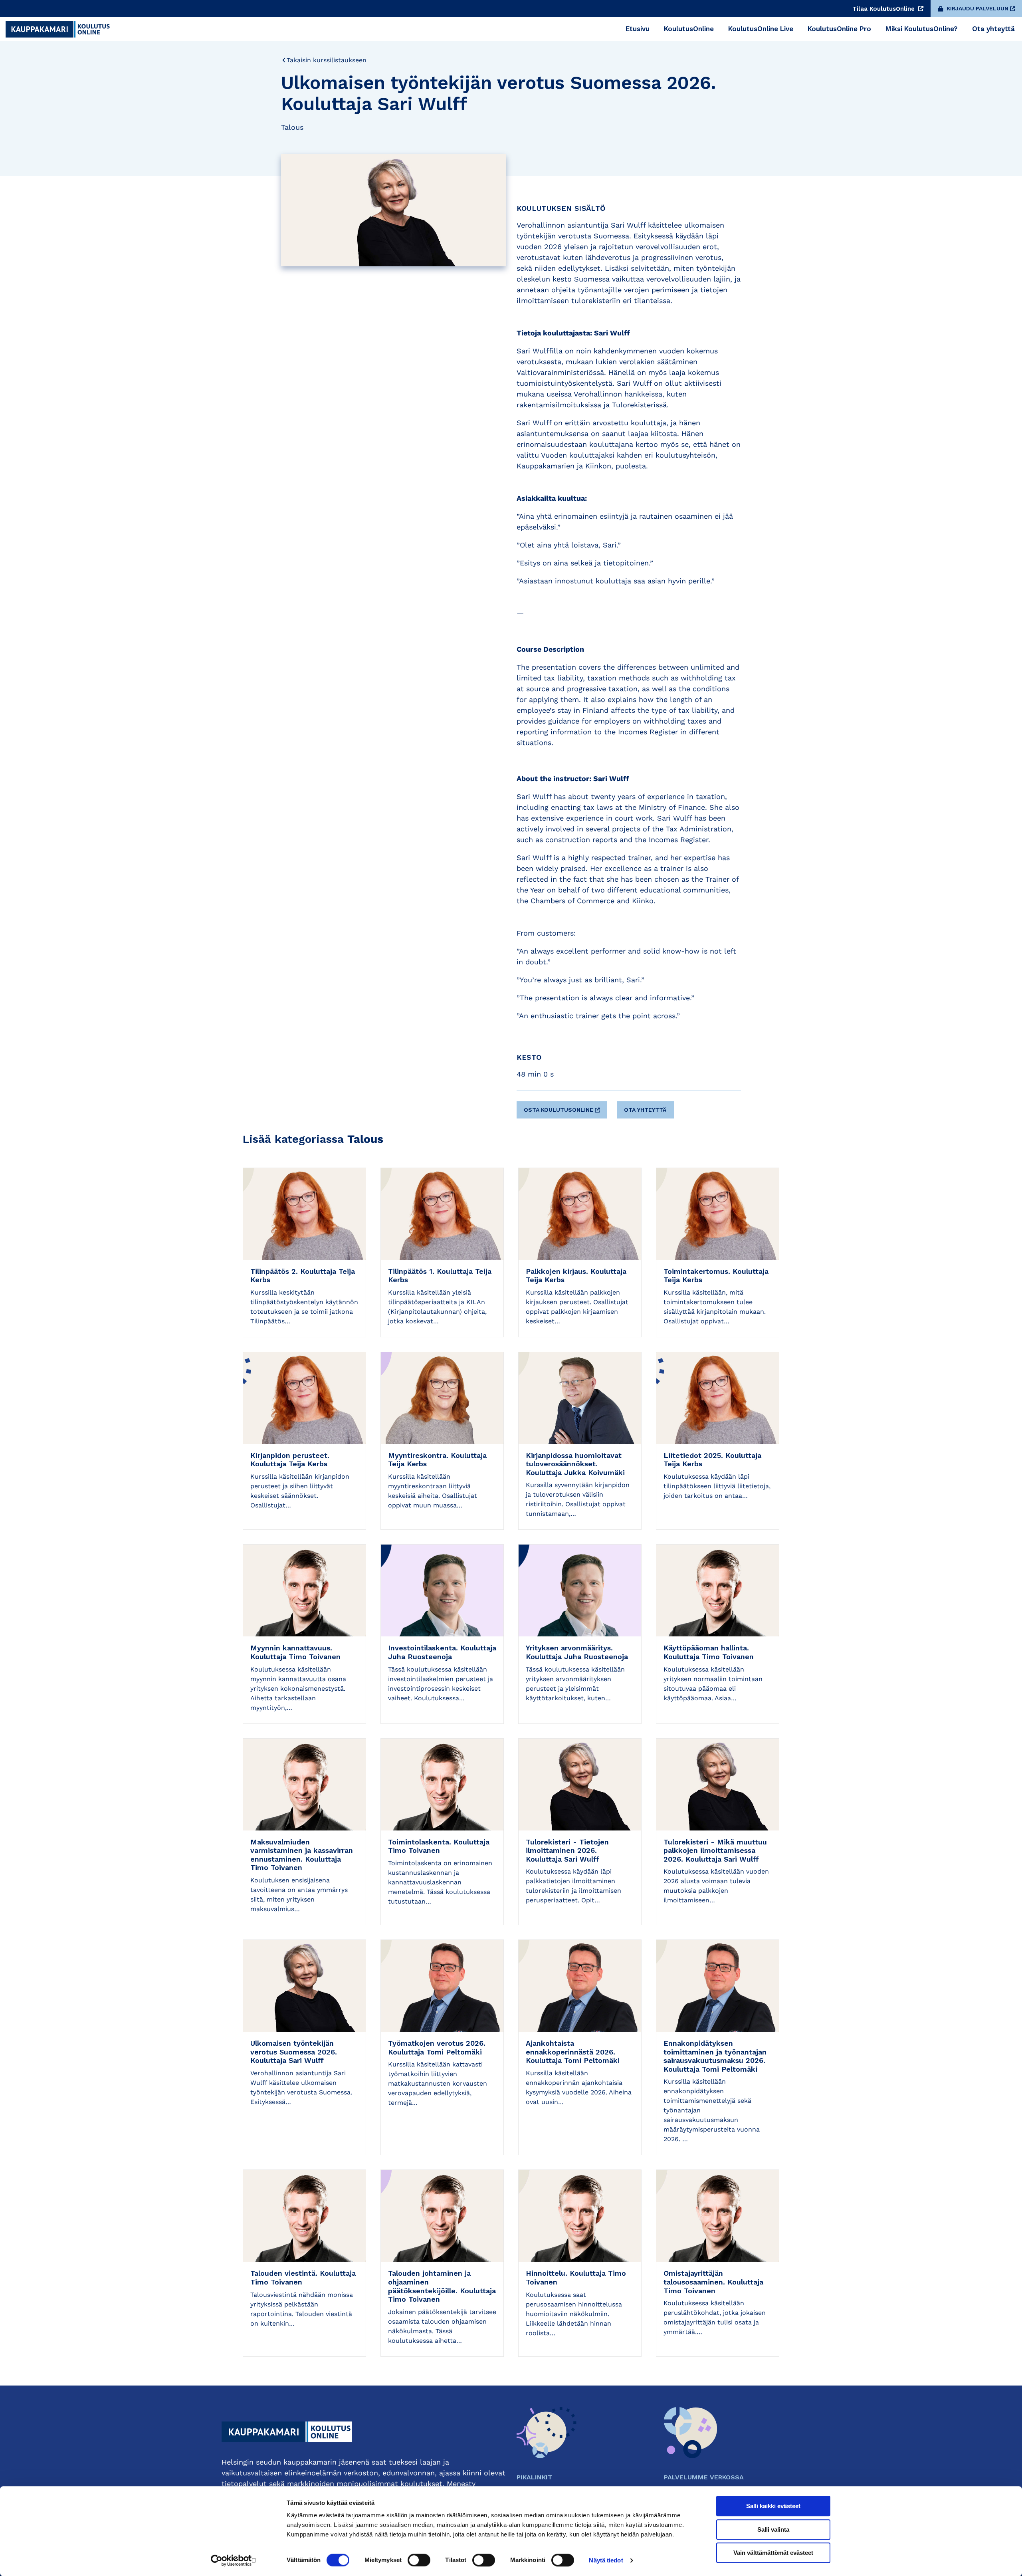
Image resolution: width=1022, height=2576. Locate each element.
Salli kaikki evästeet (773, 2506)
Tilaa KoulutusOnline (884, 9)
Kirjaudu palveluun (977, 8)
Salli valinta (773, 2529)
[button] (563, 1107)
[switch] (419, 2560)
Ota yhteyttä (645, 1110)
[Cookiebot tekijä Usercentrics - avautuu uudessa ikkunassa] (234, 2560)
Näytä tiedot (606, 2560)
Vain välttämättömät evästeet (773, 2553)
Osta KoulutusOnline (559, 1110)
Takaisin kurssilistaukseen (327, 60)
